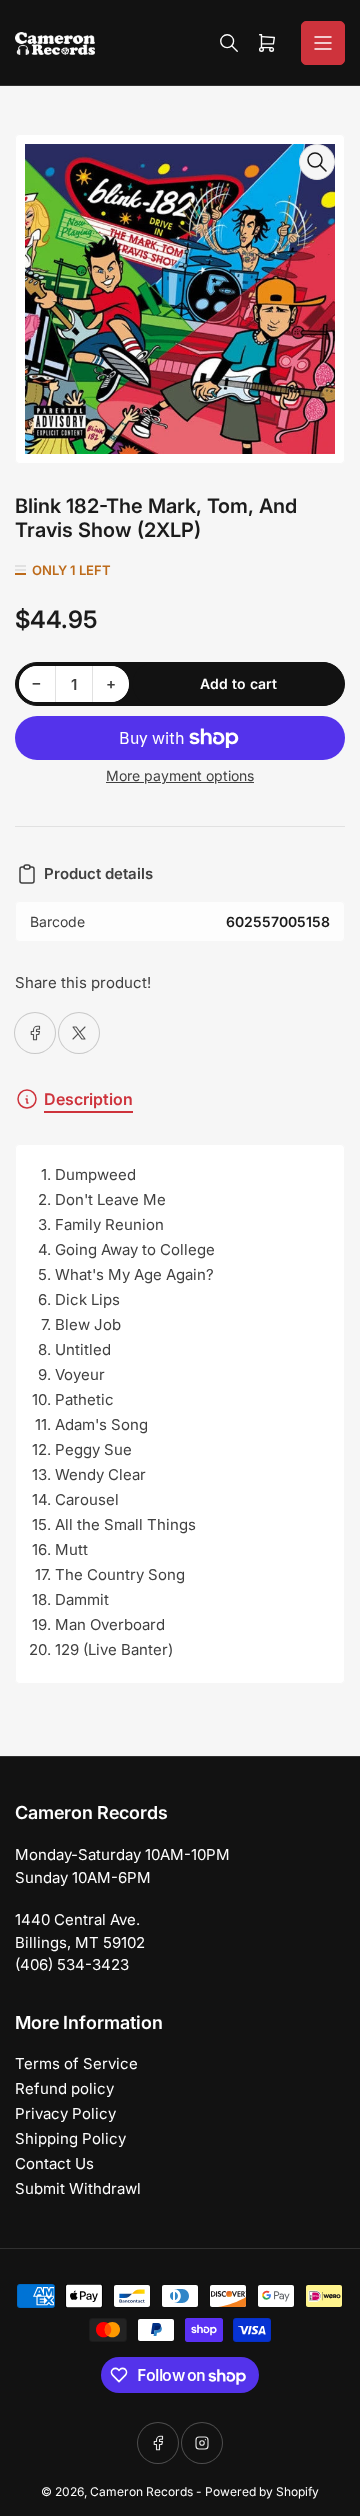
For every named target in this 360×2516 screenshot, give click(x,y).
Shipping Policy (70, 2138)
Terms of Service (76, 2063)
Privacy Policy (65, 2113)
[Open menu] (323, 43)
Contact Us (54, 2163)
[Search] (229, 43)
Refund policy (64, 2088)
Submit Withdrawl (78, 2188)
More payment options (180, 775)
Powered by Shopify (262, 2491)
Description (88, 1099)
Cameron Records (141, 2491)
